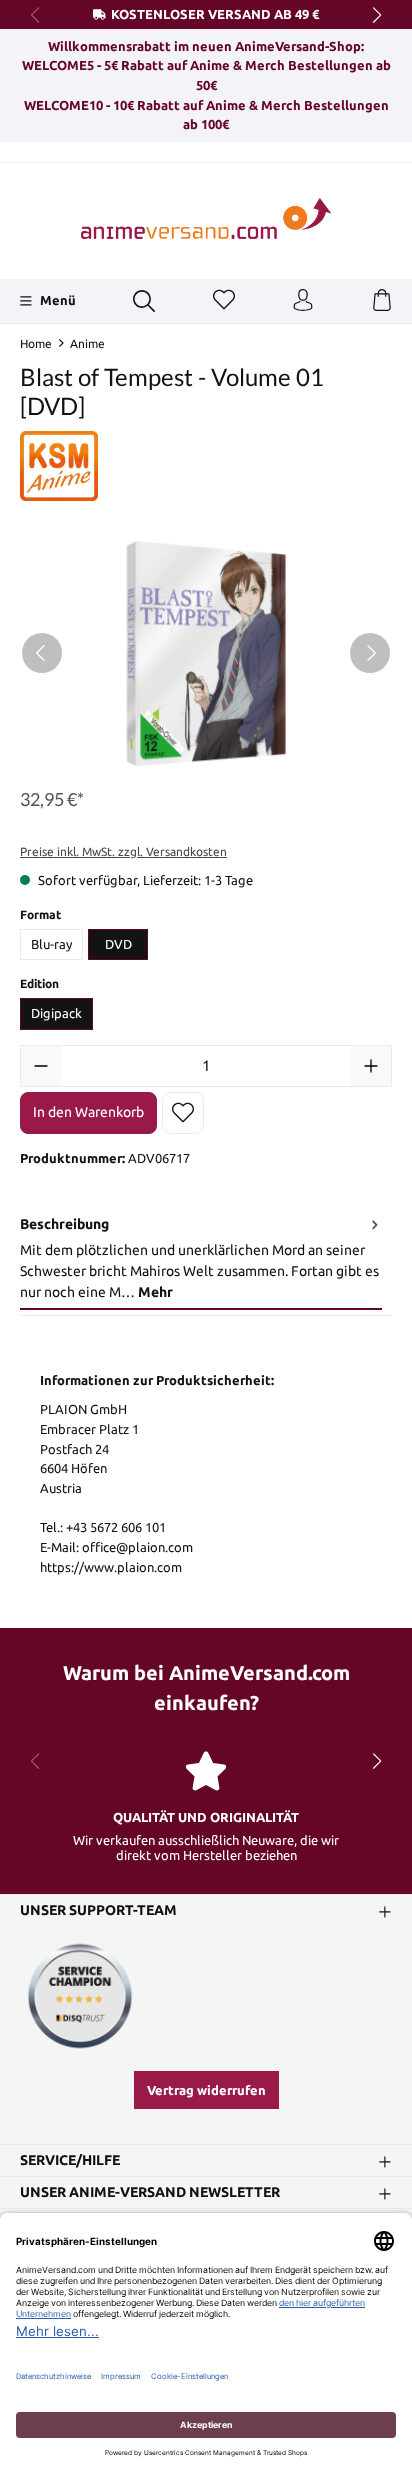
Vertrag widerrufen (206, 2090)
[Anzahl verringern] (41, 1066)
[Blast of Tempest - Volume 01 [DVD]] (206, 653)
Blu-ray (51, 944)
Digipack (56, 1013)
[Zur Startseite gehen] (206, 218)
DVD (118, 944)
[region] (206, 653)
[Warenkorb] (382, 301)
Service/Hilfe (70, 2161)
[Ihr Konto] (303, 301)
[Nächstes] (370, 653)
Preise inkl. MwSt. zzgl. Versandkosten (123, 851)
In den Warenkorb (88, 1112)
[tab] (201, 1259)
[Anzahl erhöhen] (371, 1066)
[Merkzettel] (224, 301)
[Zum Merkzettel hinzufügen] (183, 1113)
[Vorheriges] (42, 653)
